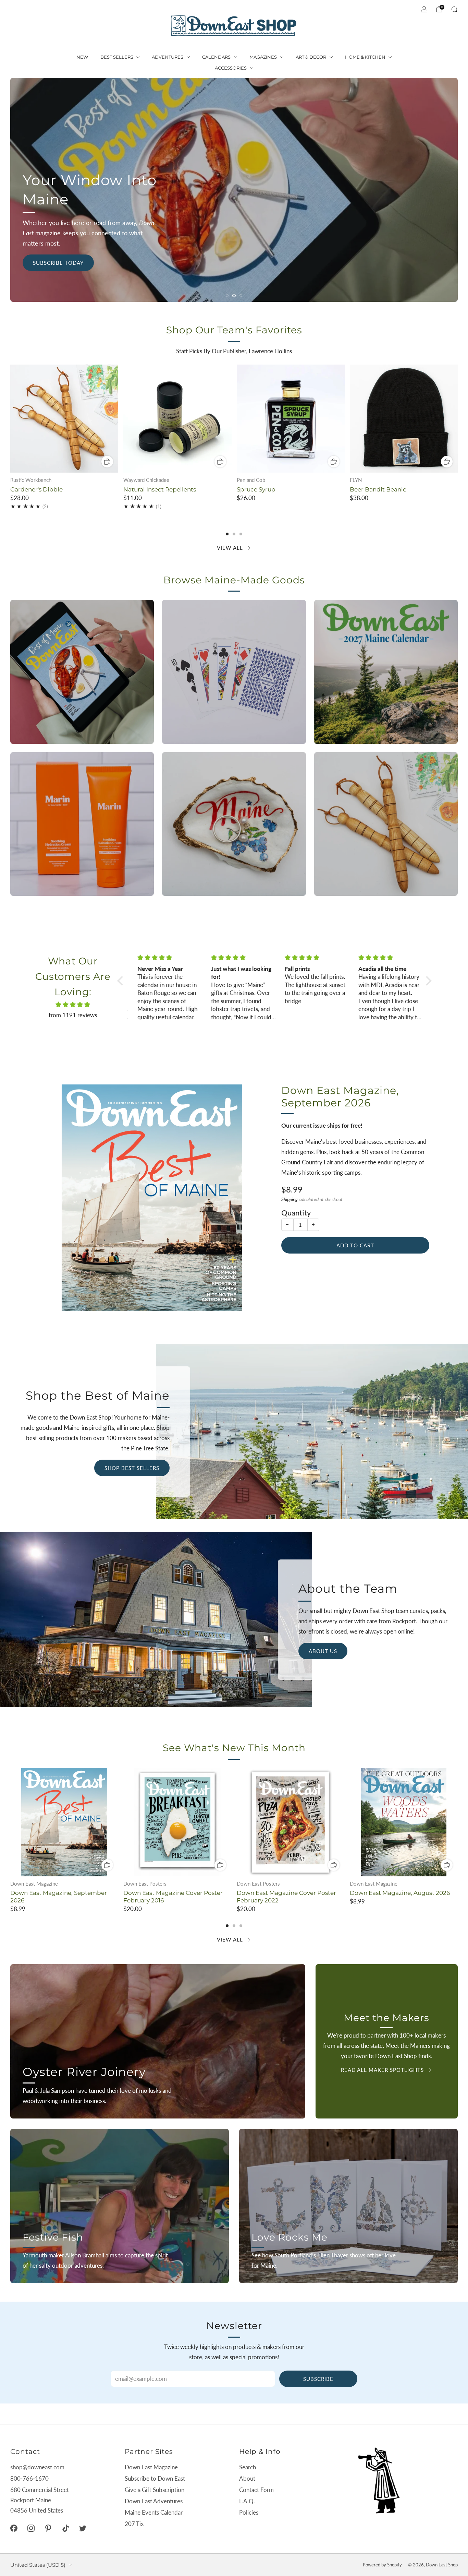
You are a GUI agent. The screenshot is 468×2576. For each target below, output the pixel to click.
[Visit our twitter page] (83, 2528)
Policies (249, 2512)
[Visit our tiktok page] (65, 2528)
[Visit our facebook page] (14, 2528)
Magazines (263, 57)
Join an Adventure (234, 225)
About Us (323, 1651)
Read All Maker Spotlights (382, 2070)
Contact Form (256, 2490)
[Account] (424, 9)
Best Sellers (117, 57)
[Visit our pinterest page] (48, 2528)
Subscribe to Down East (155, 2478)
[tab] (227, 534)
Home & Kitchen (365, 57)
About (247, 2478)
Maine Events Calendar (154, 2512)
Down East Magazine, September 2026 (340, 1097)
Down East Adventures (154, 2501)
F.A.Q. (247, 2501)
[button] (227, 296)
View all (230, 548)
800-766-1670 (29, 2478)
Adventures (168, 57)
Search (248, 2467)
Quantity (296, 1213)
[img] (73, 1005)
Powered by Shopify (382, 2565)
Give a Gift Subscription (155, 2490)
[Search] (454, 9)
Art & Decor (311, 57)
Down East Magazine (151, 2467)
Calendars (216, 57)
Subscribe (318, 2379)
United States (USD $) (38, 2565)
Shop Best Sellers (132, 1468)
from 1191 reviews (73, 1015)
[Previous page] (10, 419)
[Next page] (458, 419)
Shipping (290, 1199)
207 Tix (134, 2524)
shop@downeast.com (37, 2467)
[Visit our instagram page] (31, 2528)
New (82, 57)
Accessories (231, 68)
